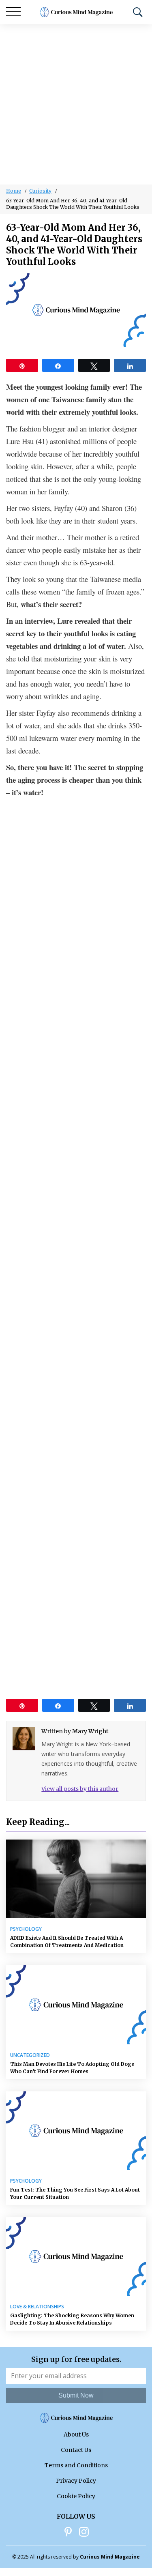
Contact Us (76, 2450)
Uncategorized (30, 2055)
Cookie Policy (76, 2496)
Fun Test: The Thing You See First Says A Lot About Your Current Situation (75, 2193)
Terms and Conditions (76, 2465)
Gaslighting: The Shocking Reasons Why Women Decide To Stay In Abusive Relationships (72, 2319)
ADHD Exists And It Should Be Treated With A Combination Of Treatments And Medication (67, 1942)
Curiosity (40, 191)
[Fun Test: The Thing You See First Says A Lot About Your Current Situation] (76, 2131)
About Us (76, 2434)
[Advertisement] (76, 104)
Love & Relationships (37, 2307)
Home (14, 191)
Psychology (26, 1929)
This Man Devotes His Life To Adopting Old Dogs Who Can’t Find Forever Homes (72, 2068)
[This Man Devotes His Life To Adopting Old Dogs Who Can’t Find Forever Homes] (76, 2005)
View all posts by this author (80, 1789)
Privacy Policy (76, 2481)
